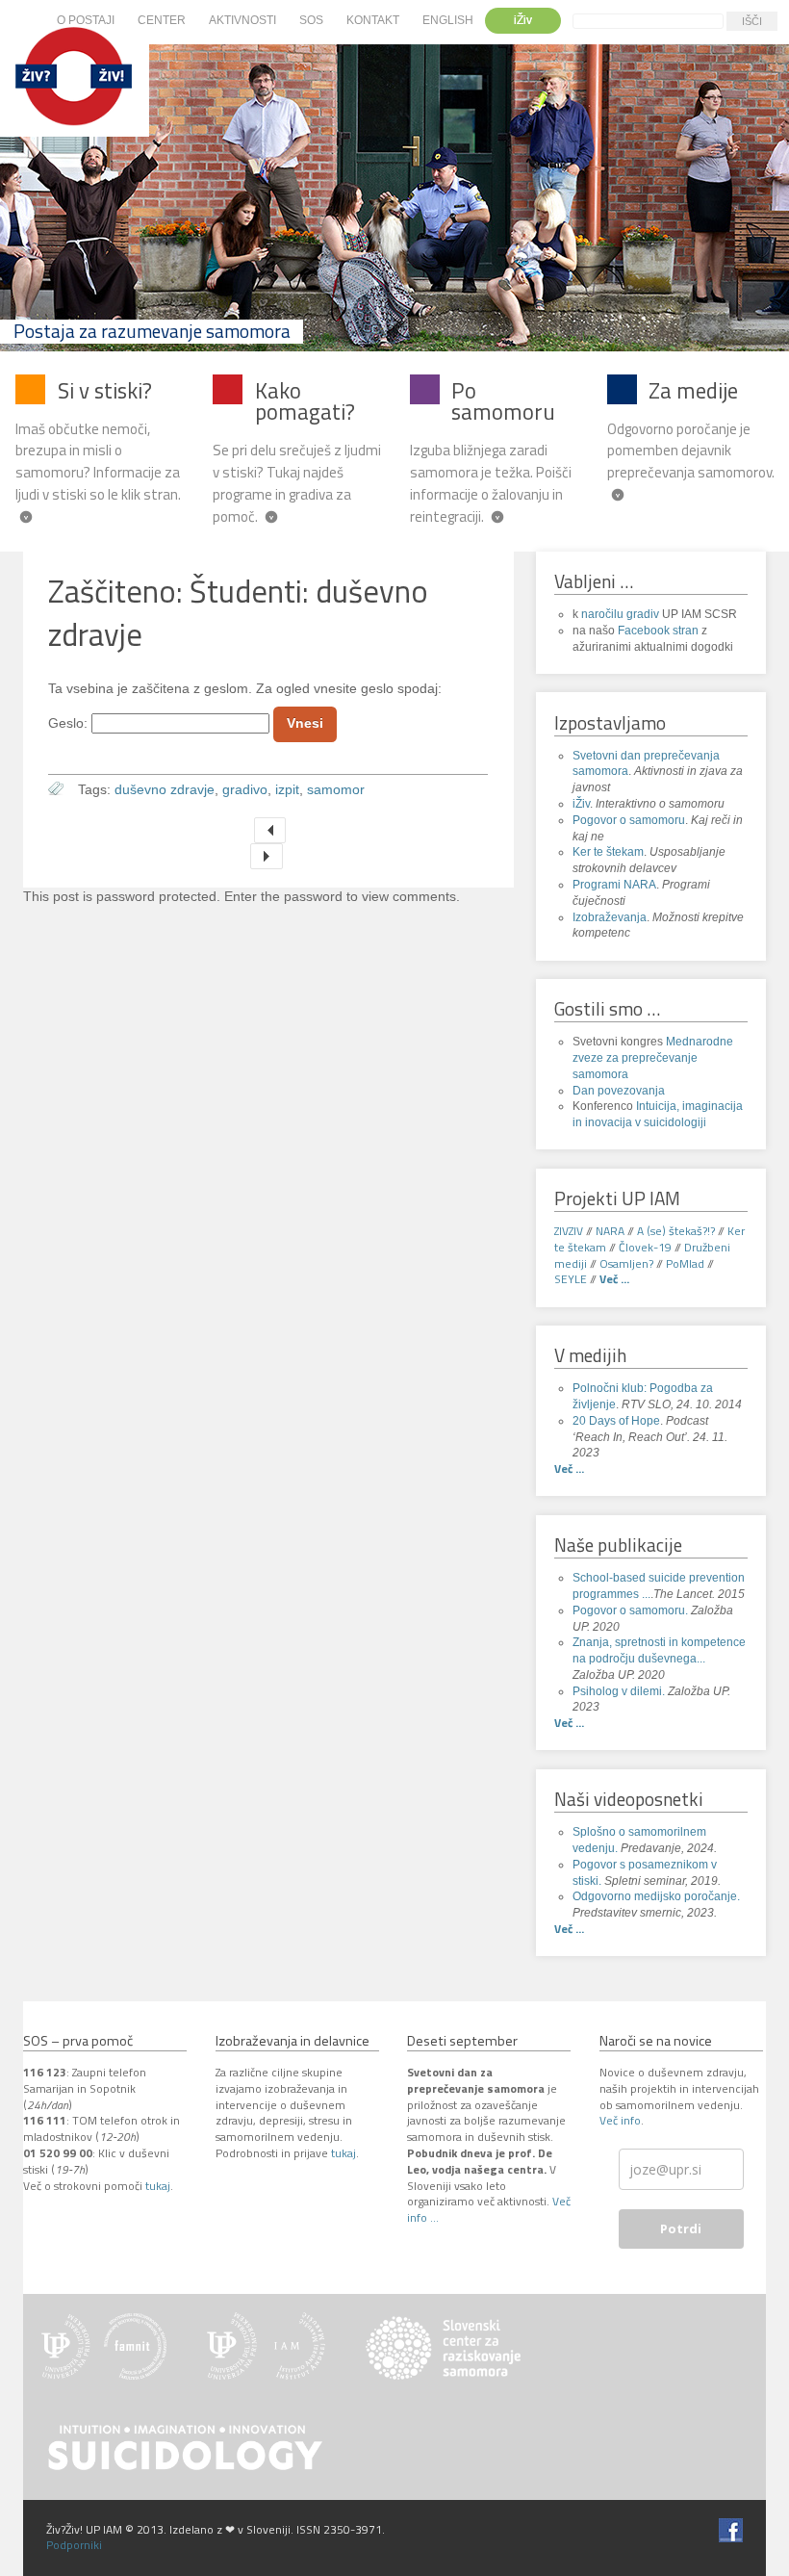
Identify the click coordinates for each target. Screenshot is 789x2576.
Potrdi (681, 2228)
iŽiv (523, 20)
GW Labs (68, 2529)
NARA (610, 1231)
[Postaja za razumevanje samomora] (75, 128)
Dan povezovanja (619, 1091)
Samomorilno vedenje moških (270, 830)
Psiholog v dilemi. (619, 1691)
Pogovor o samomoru (629, 820)
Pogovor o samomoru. (632, 1610)
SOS (311, 20)
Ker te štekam (608, 852)
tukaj (158, 2186)
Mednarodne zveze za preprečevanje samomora (653, 1058)
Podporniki (74, 2545)
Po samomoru (503, 401)
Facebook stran (658, 631)
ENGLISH (448, 20)
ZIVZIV (569, 1231)
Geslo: (70, 723)
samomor (336, 790)
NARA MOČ (266, 856)
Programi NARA (614, 885)
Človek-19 (645, 1247)
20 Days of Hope (616, 1421)
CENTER (162, 20)
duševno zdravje (165, 790)
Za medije (693, 390)
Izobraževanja (610, 917)
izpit (287, 790)
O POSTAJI (86, 20)
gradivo (245, 790)
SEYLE (571, 1279)
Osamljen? (626, 1263)
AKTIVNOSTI (242, 20)
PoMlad (685, 1263)
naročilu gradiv (620, 614)
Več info (620, 2120)
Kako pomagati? (305, 401)
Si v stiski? (105, 390)
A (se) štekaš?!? (676, 1231)
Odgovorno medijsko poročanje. (656, 1896)
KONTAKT (373, 20)
